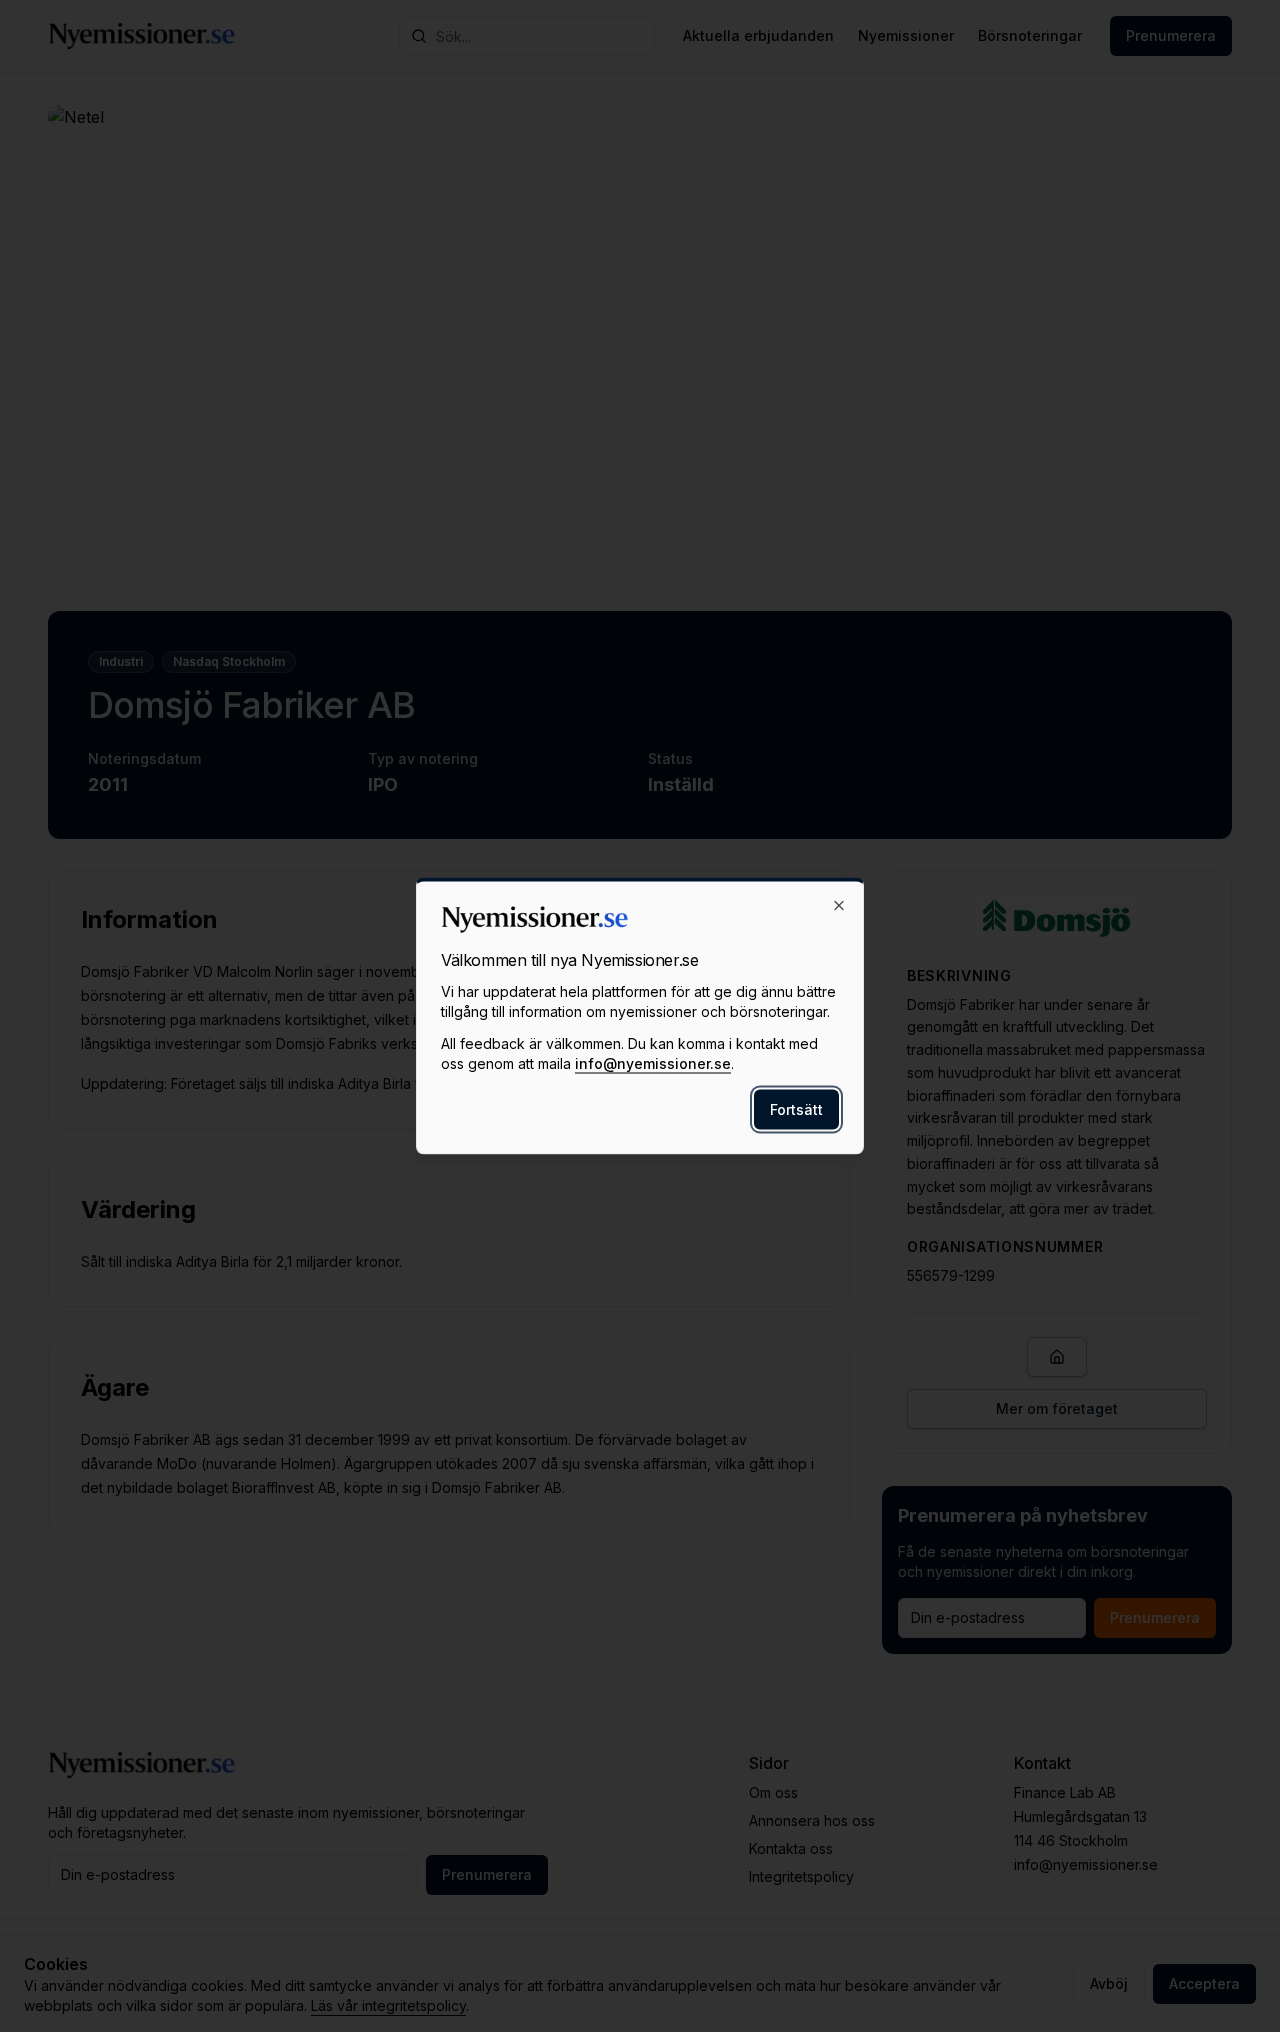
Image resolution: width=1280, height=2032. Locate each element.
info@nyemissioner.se (653, 1063)
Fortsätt (796, 1109)
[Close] (839, 906)
